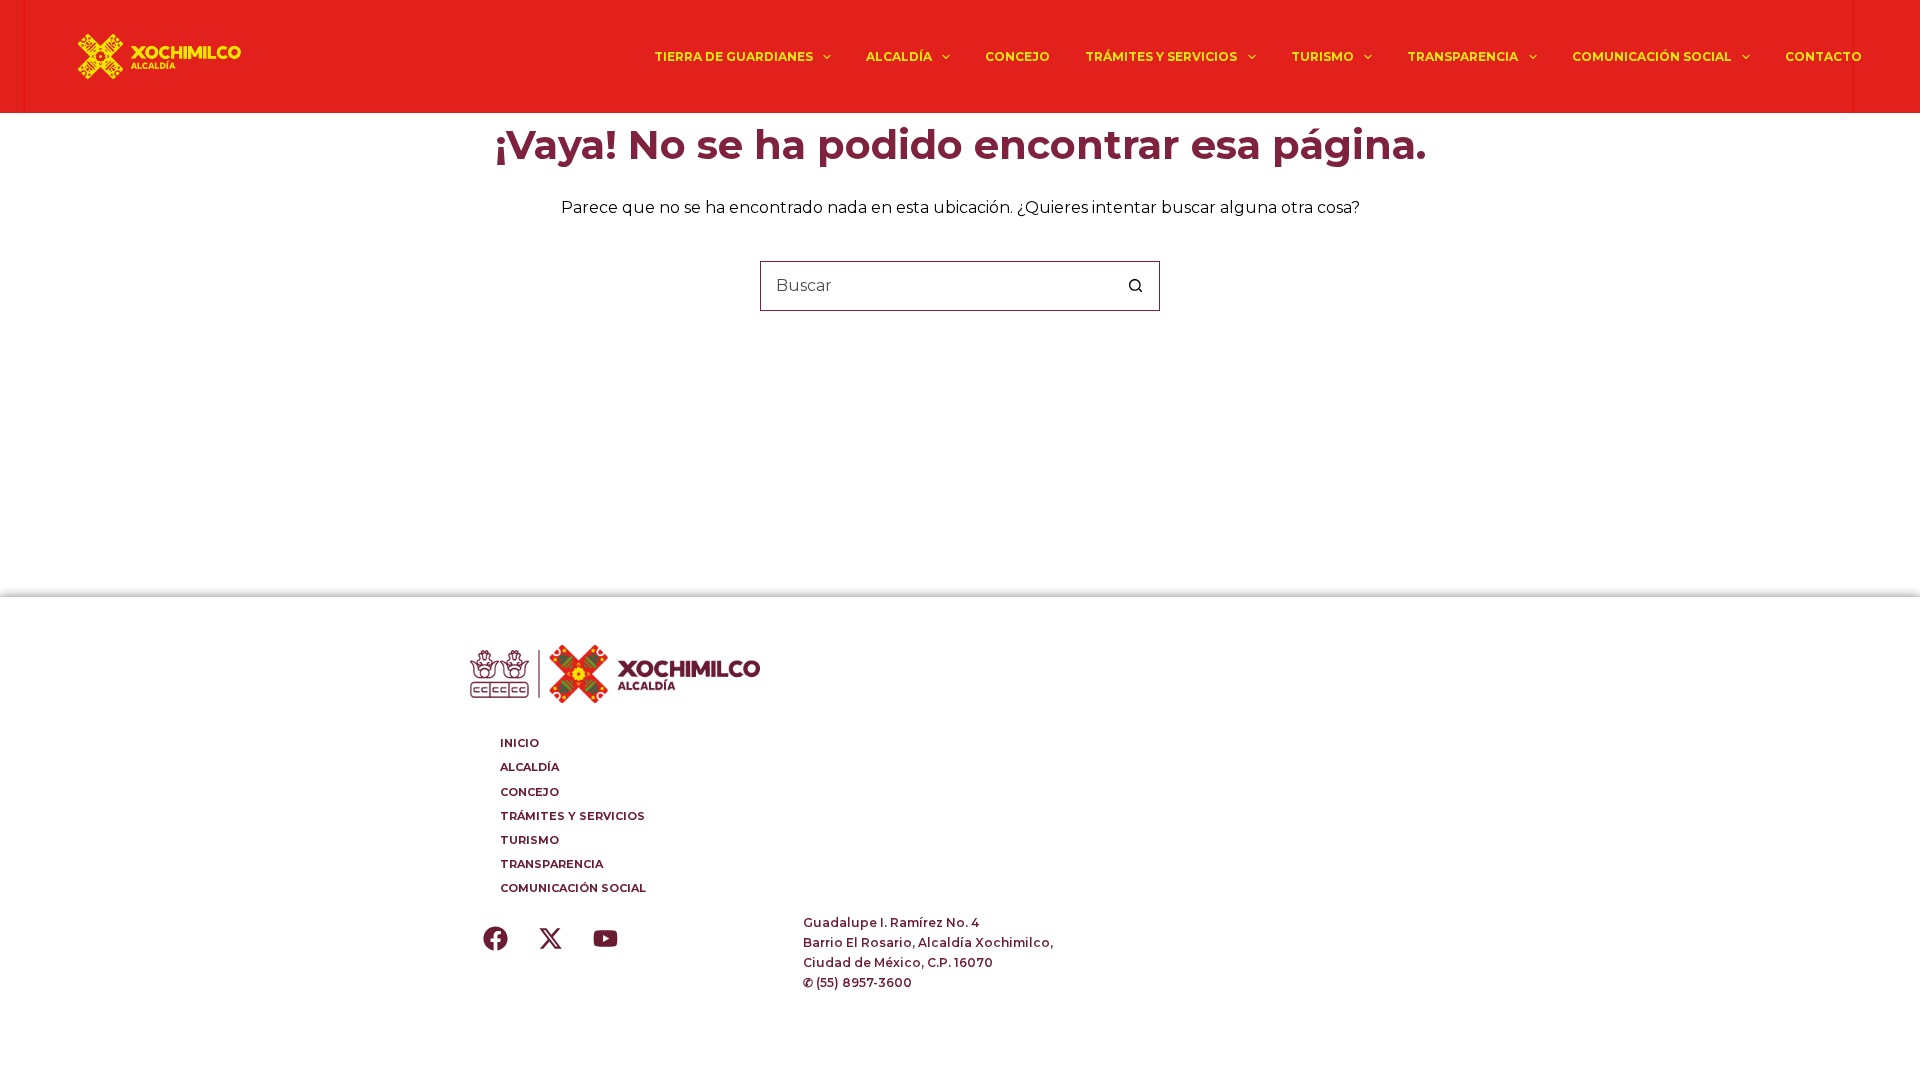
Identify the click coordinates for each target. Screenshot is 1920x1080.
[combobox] (936, 286)
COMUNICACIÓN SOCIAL (1652, 56)
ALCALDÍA (899, 56)
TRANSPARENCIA (1462, 56)
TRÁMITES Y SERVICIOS (1161, 56)
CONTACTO (1823, 56)
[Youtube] (605, 938)
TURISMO (1322, 56)
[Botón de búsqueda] (1135, 286)
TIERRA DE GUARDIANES (733, 56)
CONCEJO (1017, 56)
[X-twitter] (550, 938)
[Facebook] (495, 938)
